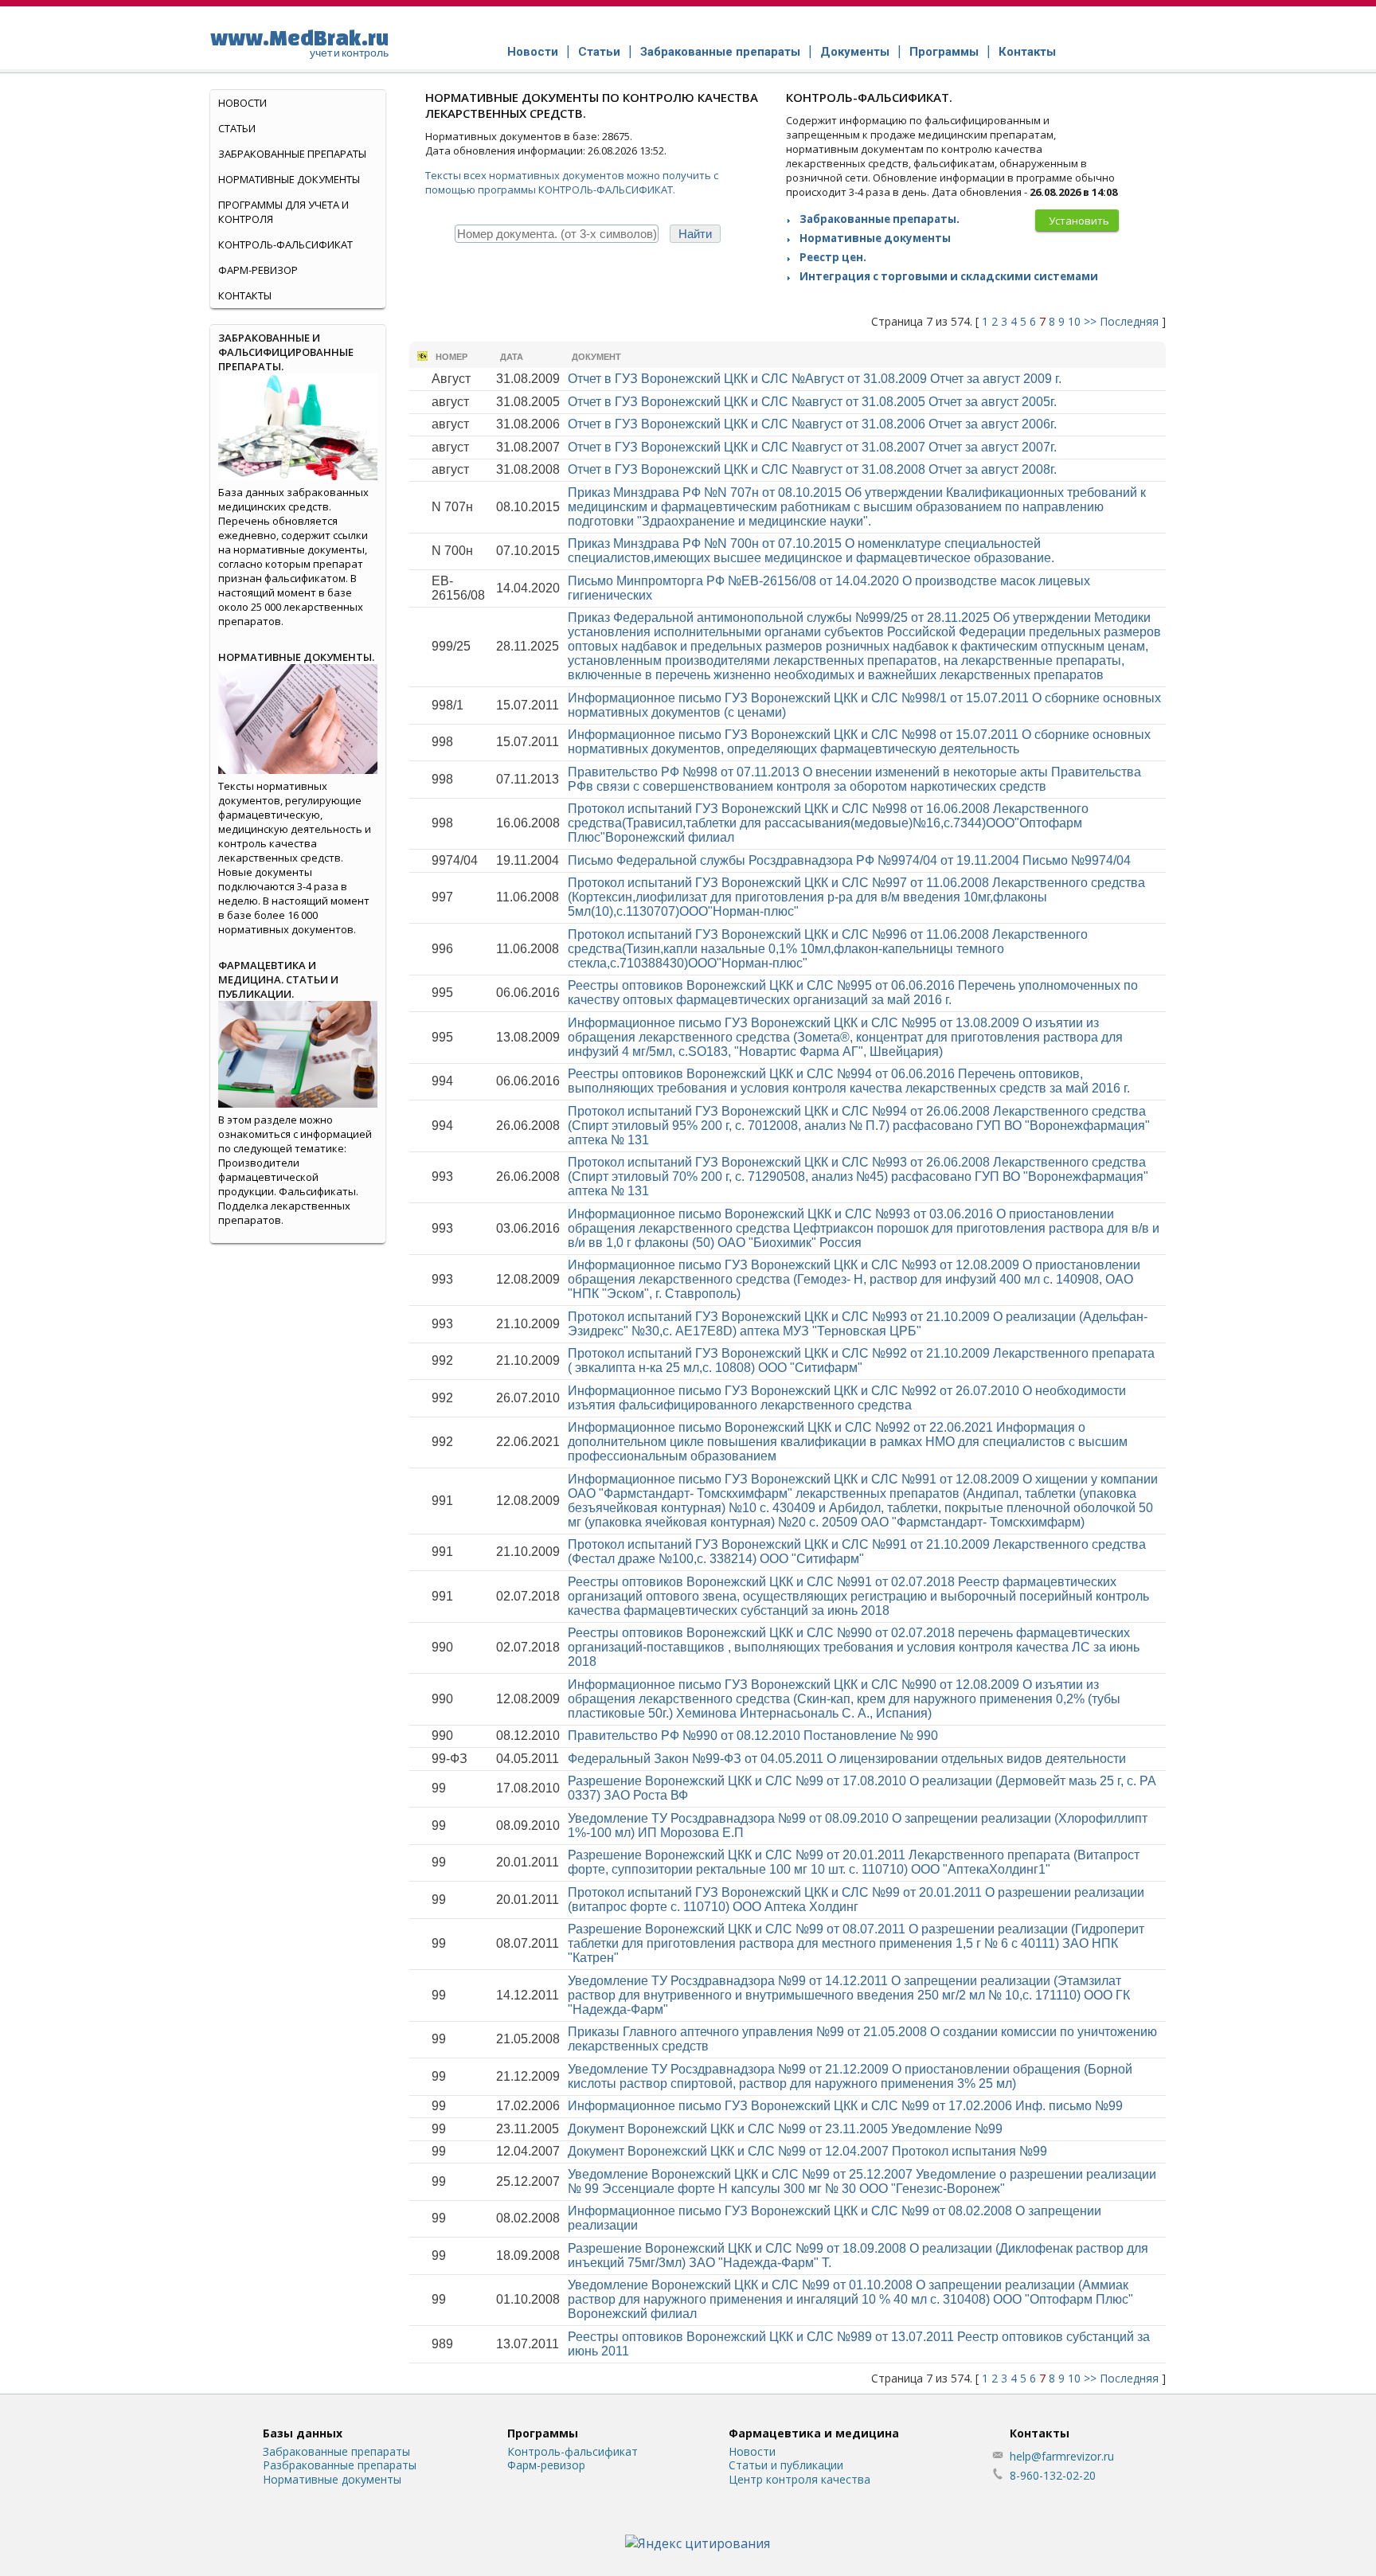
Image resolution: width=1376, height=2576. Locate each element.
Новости (533, 52)
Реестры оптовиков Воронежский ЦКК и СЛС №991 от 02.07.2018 (858, 1596)
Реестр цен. (833, 257)
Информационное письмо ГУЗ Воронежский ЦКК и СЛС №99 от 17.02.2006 (845, 2106)
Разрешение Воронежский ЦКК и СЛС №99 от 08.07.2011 (856, 1943)
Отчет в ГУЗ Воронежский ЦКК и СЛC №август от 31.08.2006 (812, 424)
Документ (596, 357)
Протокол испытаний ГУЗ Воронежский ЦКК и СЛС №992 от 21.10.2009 (861, 1360)
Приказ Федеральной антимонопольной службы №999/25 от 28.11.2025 (864, 646)
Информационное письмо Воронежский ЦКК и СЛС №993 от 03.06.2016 (864, 1228)
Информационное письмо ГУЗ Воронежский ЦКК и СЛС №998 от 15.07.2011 (859, 742)
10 (1074, 321)
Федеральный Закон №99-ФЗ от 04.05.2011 (847, 1759)
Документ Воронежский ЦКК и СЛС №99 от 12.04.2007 (807, 2151)
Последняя (1129, 321)
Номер (451, 357)
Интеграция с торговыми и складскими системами (949, 276)
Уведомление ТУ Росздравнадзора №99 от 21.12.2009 (850, 2076)
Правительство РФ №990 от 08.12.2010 (753, 1736)
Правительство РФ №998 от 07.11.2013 (854, 779)
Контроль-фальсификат (573, 2451)
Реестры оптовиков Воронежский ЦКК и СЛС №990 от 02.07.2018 (854, 1647)
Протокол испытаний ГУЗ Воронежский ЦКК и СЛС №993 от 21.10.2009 (858, 1324)
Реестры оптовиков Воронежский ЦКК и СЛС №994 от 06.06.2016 (849, 1081)
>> (1090, 321)
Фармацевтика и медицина (814, 2433)
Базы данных (303, 2433)
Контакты (1027, 52)
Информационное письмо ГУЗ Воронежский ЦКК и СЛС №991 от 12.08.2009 (863, 1501)
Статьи (599, 52)
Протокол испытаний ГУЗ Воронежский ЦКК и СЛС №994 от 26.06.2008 (859, 1126)
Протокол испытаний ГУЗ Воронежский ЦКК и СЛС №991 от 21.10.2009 (857, 1552)
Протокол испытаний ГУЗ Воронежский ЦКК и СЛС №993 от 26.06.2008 (858, 1177)
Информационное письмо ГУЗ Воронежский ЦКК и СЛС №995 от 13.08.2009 (845, 1037)
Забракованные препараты (720, 52)
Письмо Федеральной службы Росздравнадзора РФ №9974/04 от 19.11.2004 (849, 860)
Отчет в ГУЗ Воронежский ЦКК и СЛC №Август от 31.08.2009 (815, 379)
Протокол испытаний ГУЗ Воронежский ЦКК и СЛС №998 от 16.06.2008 (828, 823)
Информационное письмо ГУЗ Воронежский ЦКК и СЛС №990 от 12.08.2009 (844, 1699)
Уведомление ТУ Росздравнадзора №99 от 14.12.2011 (849, 1995)
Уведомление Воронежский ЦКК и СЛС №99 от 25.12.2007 (862, 2181)
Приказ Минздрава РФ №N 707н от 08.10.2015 (857, 507)
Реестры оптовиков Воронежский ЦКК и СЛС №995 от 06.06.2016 (853, 993)
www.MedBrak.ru (299, 42)
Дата (512, 357)
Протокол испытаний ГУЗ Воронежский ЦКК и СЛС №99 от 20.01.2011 (856, 1900)
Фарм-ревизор (258, 270)
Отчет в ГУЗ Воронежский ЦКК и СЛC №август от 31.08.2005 (812, 402)
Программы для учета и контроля (283, 212)
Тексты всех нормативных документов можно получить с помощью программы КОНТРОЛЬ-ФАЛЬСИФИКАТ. (572, 182)
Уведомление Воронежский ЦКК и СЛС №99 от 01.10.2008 (850, 2299)
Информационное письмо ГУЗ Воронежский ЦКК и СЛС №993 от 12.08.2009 (854, 1279)
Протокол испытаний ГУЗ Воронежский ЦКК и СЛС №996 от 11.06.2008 (828, 949)
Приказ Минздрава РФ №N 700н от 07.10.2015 (811, 551)
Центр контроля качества (799, 2479)
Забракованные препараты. (880, 219)
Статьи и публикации (786, 2465)
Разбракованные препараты (340, 2465)
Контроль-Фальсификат (285, 244)
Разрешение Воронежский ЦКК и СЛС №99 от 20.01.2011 (854, 1862)
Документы (855, 52)
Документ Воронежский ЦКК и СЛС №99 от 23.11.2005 (785, 2129)
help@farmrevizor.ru (1062, 2456)
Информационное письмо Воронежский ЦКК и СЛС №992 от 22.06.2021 (848, 1442)
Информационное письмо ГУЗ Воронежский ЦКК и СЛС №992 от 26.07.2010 (847, 1398)
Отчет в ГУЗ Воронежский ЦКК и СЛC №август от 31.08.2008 (812, 469)
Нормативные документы (875, 238)
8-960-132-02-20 (1053, 2475)
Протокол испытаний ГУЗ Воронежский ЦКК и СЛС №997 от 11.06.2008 (856, 897)
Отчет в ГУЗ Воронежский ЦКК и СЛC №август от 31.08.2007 (812, 447)
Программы (944, 52)
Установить (1079, 221)
